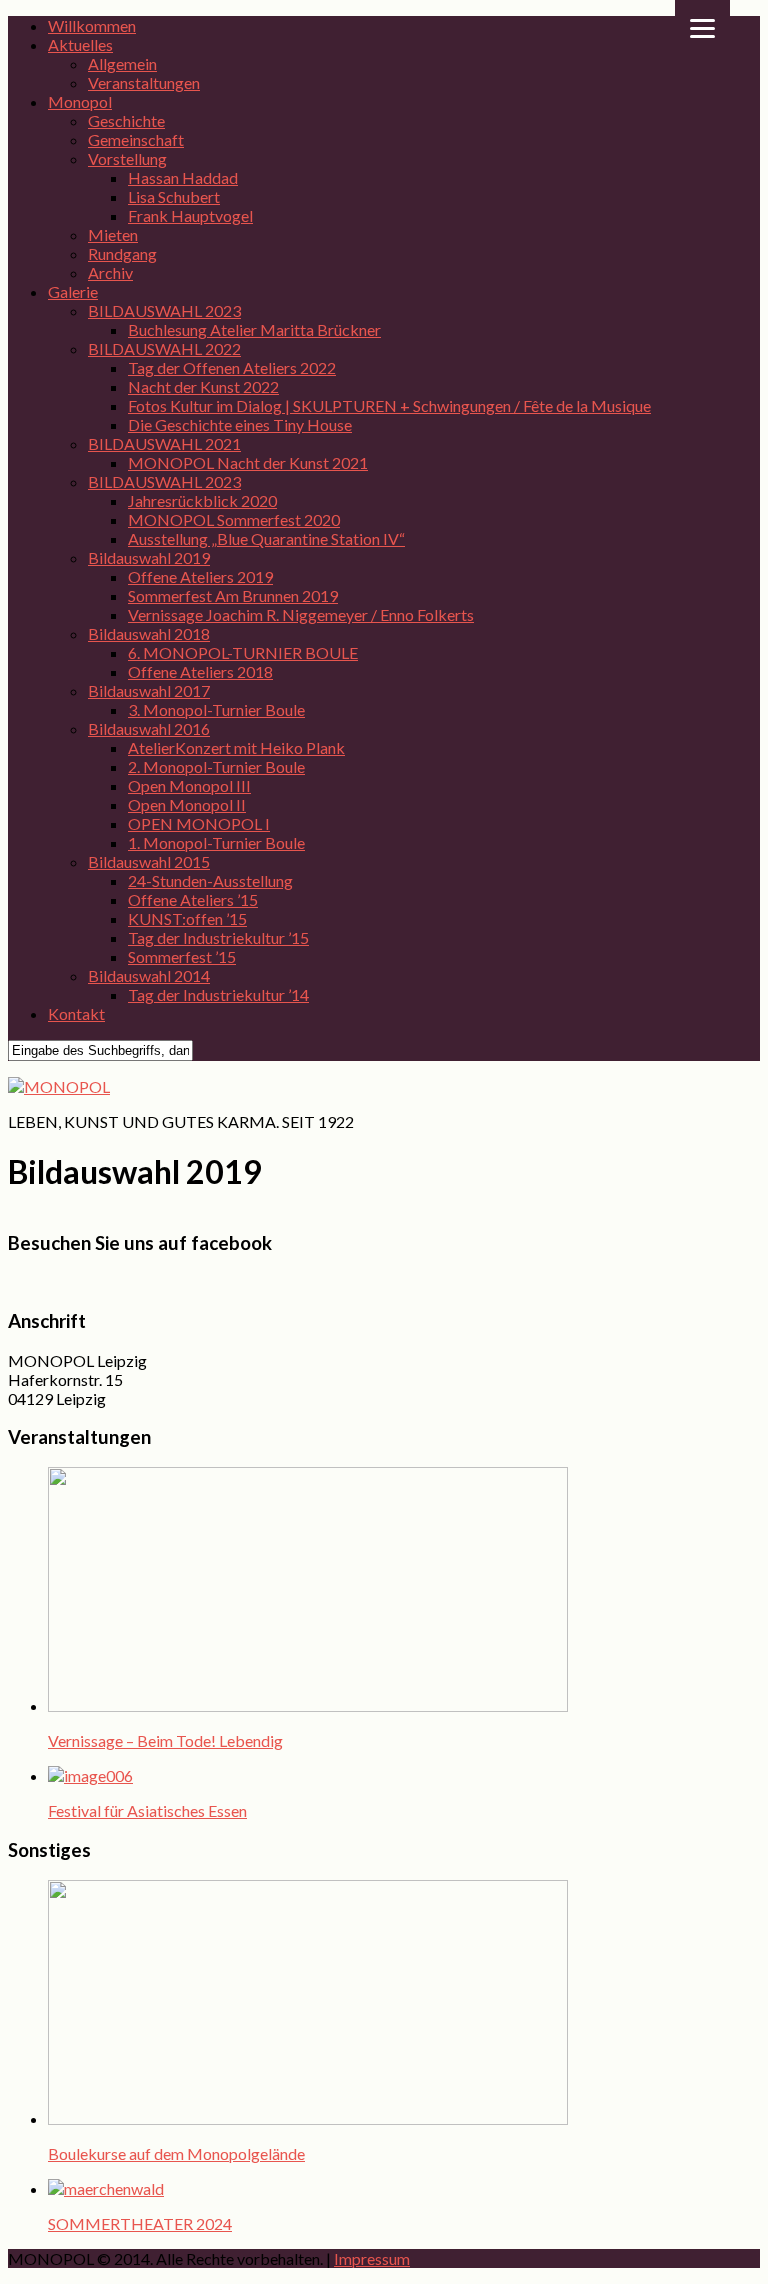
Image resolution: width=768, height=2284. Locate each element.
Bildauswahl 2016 (149, 728)
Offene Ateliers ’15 (193, 899)
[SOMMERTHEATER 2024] (106, 2188)
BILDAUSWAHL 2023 (164, 310)
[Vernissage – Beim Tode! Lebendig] (308, 1705)
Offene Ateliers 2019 (200, 576)
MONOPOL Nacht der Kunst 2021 (248, 462)
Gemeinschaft (136, 139)
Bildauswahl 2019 (149, 557)
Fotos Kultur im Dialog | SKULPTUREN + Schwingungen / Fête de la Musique (389, 405)
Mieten (113, 234)
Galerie (73, 291)
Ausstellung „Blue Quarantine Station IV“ (266, 538)
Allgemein (122, 63)
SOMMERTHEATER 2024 (140, 2223)
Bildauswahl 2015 (149, 861)
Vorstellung (127, 158)
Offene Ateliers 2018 (200, 671)
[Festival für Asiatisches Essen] (90, 1775)
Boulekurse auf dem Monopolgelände (176, 2153)
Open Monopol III (189, 785)
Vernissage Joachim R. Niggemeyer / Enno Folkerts (301, 614)
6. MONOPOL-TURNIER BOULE (243, 652)
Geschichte (126, 120)
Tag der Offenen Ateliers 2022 (232, 367)
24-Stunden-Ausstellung (210, 880)
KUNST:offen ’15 (187, 918)
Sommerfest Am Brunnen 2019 (233, 595)
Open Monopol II (187, 804)
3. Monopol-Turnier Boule (216, 709)
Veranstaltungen (144, 82)
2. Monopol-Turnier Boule (216, 766)
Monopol (80, 101)
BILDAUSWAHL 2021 (164, 443)
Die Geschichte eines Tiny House (240, 424)
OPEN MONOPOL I (199, 823)
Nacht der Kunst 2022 (203, 386)
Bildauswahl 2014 (149, 975)
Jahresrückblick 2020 (202, 500)
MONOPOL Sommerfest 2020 (234, 519)
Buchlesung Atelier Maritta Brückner (254, 329)
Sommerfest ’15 (182, 956)
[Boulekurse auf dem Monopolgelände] (308, 2118)
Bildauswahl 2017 (149, 690)
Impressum (372, 2258)
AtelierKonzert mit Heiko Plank (236, 747)
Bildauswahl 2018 (149, 633)
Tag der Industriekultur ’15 (218, 937)
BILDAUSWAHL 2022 (164, 348)
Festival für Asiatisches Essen (147, 1810)
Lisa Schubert (174, 196)
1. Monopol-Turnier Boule (216, 842)
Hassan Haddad (183, 177)
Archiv (110, 272)
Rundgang (122, 253)
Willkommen (92, 25)
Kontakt (76, 1013)
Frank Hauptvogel (190, 215)
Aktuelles (80, 44)
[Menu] (702, 27)
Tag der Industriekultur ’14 (218, 994)
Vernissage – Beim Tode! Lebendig (165, 1740)
